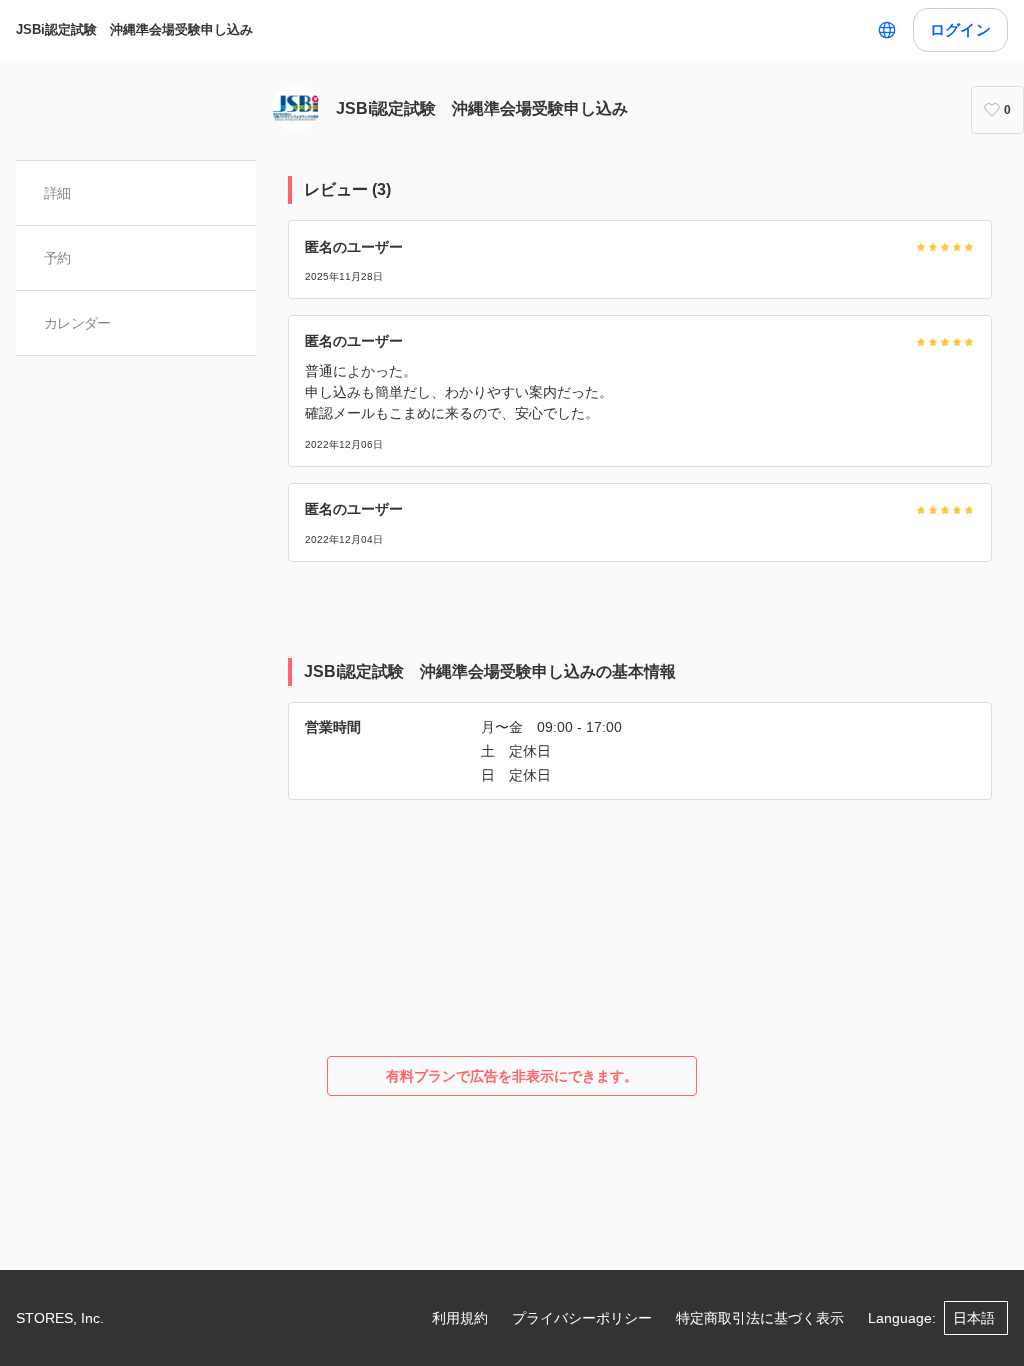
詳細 (57, 193)
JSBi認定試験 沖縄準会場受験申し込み (134, 29)
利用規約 (460, 1318)
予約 (57, 258)
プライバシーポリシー (582, 1318)
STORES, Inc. (60, 1318)
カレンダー (77, 323)
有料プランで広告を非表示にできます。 (512, 1076)
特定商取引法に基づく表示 (760, 1318)
